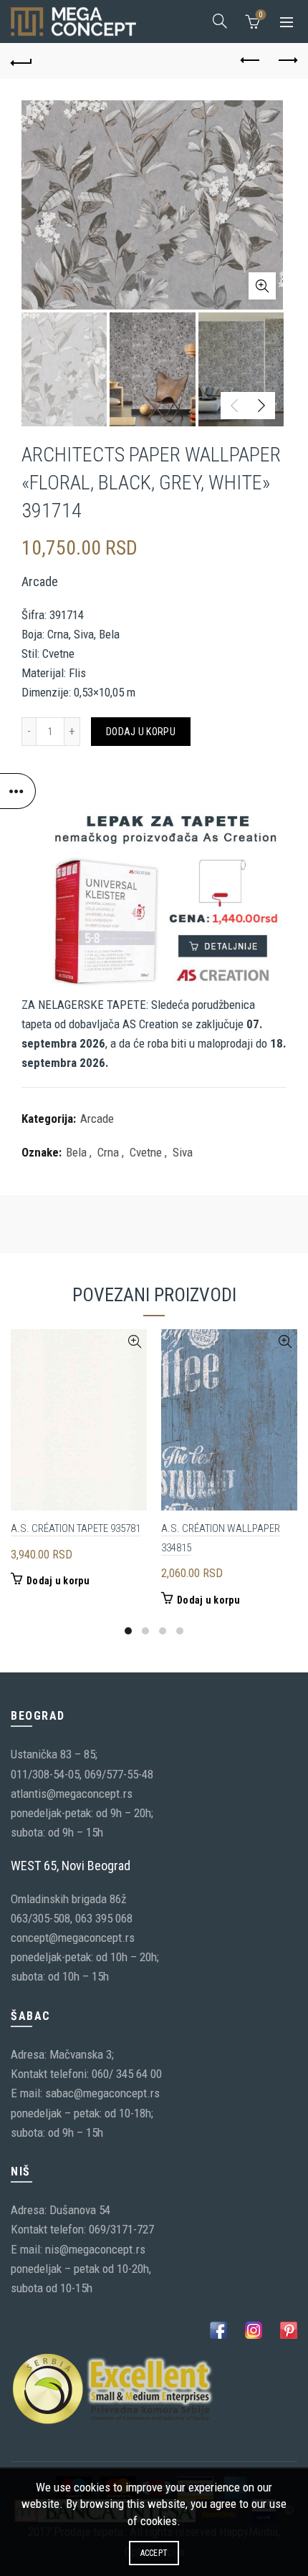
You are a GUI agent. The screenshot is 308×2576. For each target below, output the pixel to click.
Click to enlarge (262, 286)
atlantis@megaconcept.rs (72, 1794)
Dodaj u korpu (141, 732)
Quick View (134, 1342)
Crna (108, 1152)
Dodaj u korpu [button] (58, 1581)
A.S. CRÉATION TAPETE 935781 (76, 1528)
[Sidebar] (18, 791)
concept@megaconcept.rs (73, 1938)
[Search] (220, 21)
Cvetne (146, 1152)
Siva (183, 1152)
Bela (76, 1152)
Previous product (251, 61)
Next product (287, 61)
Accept (154, 2553)
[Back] (21, 61)
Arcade (97, 1119)
